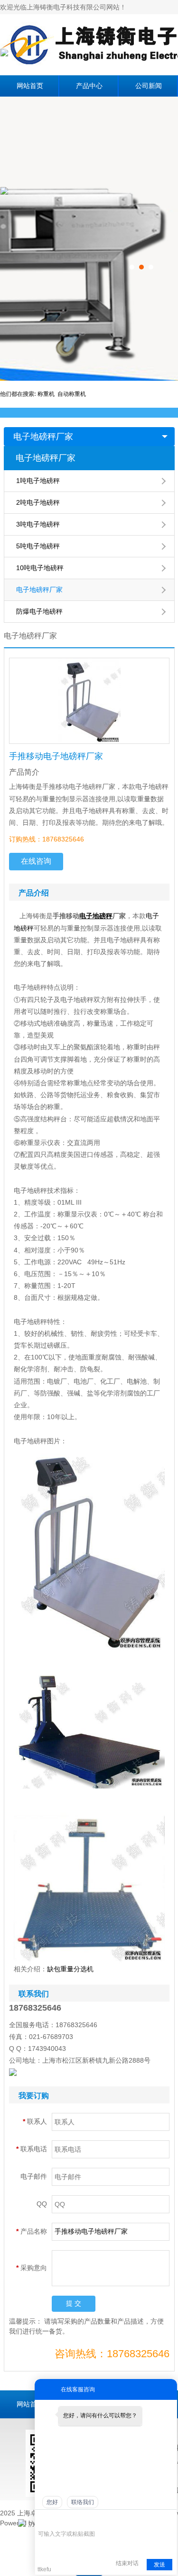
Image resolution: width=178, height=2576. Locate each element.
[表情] (43, 2520)
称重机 (47, 394)
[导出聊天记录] (169, 2519)
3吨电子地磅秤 (38, 524)
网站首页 (30, 86)
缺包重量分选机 (70, 1969)
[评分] (57, 2520)
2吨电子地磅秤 (38, 502)
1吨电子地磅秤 (38, 481)
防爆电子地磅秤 (39, 611)
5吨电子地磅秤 (38, 546)
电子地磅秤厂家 (43, 437)
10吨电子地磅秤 (40, 568)
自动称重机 (72, 394)
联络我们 (83, 2502)
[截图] (81, 2519)
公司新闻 (149, 86)
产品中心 (89, 86)
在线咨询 (36, 861)
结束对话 (127, 2563)
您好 (52, 2502)
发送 (159, 2565)
